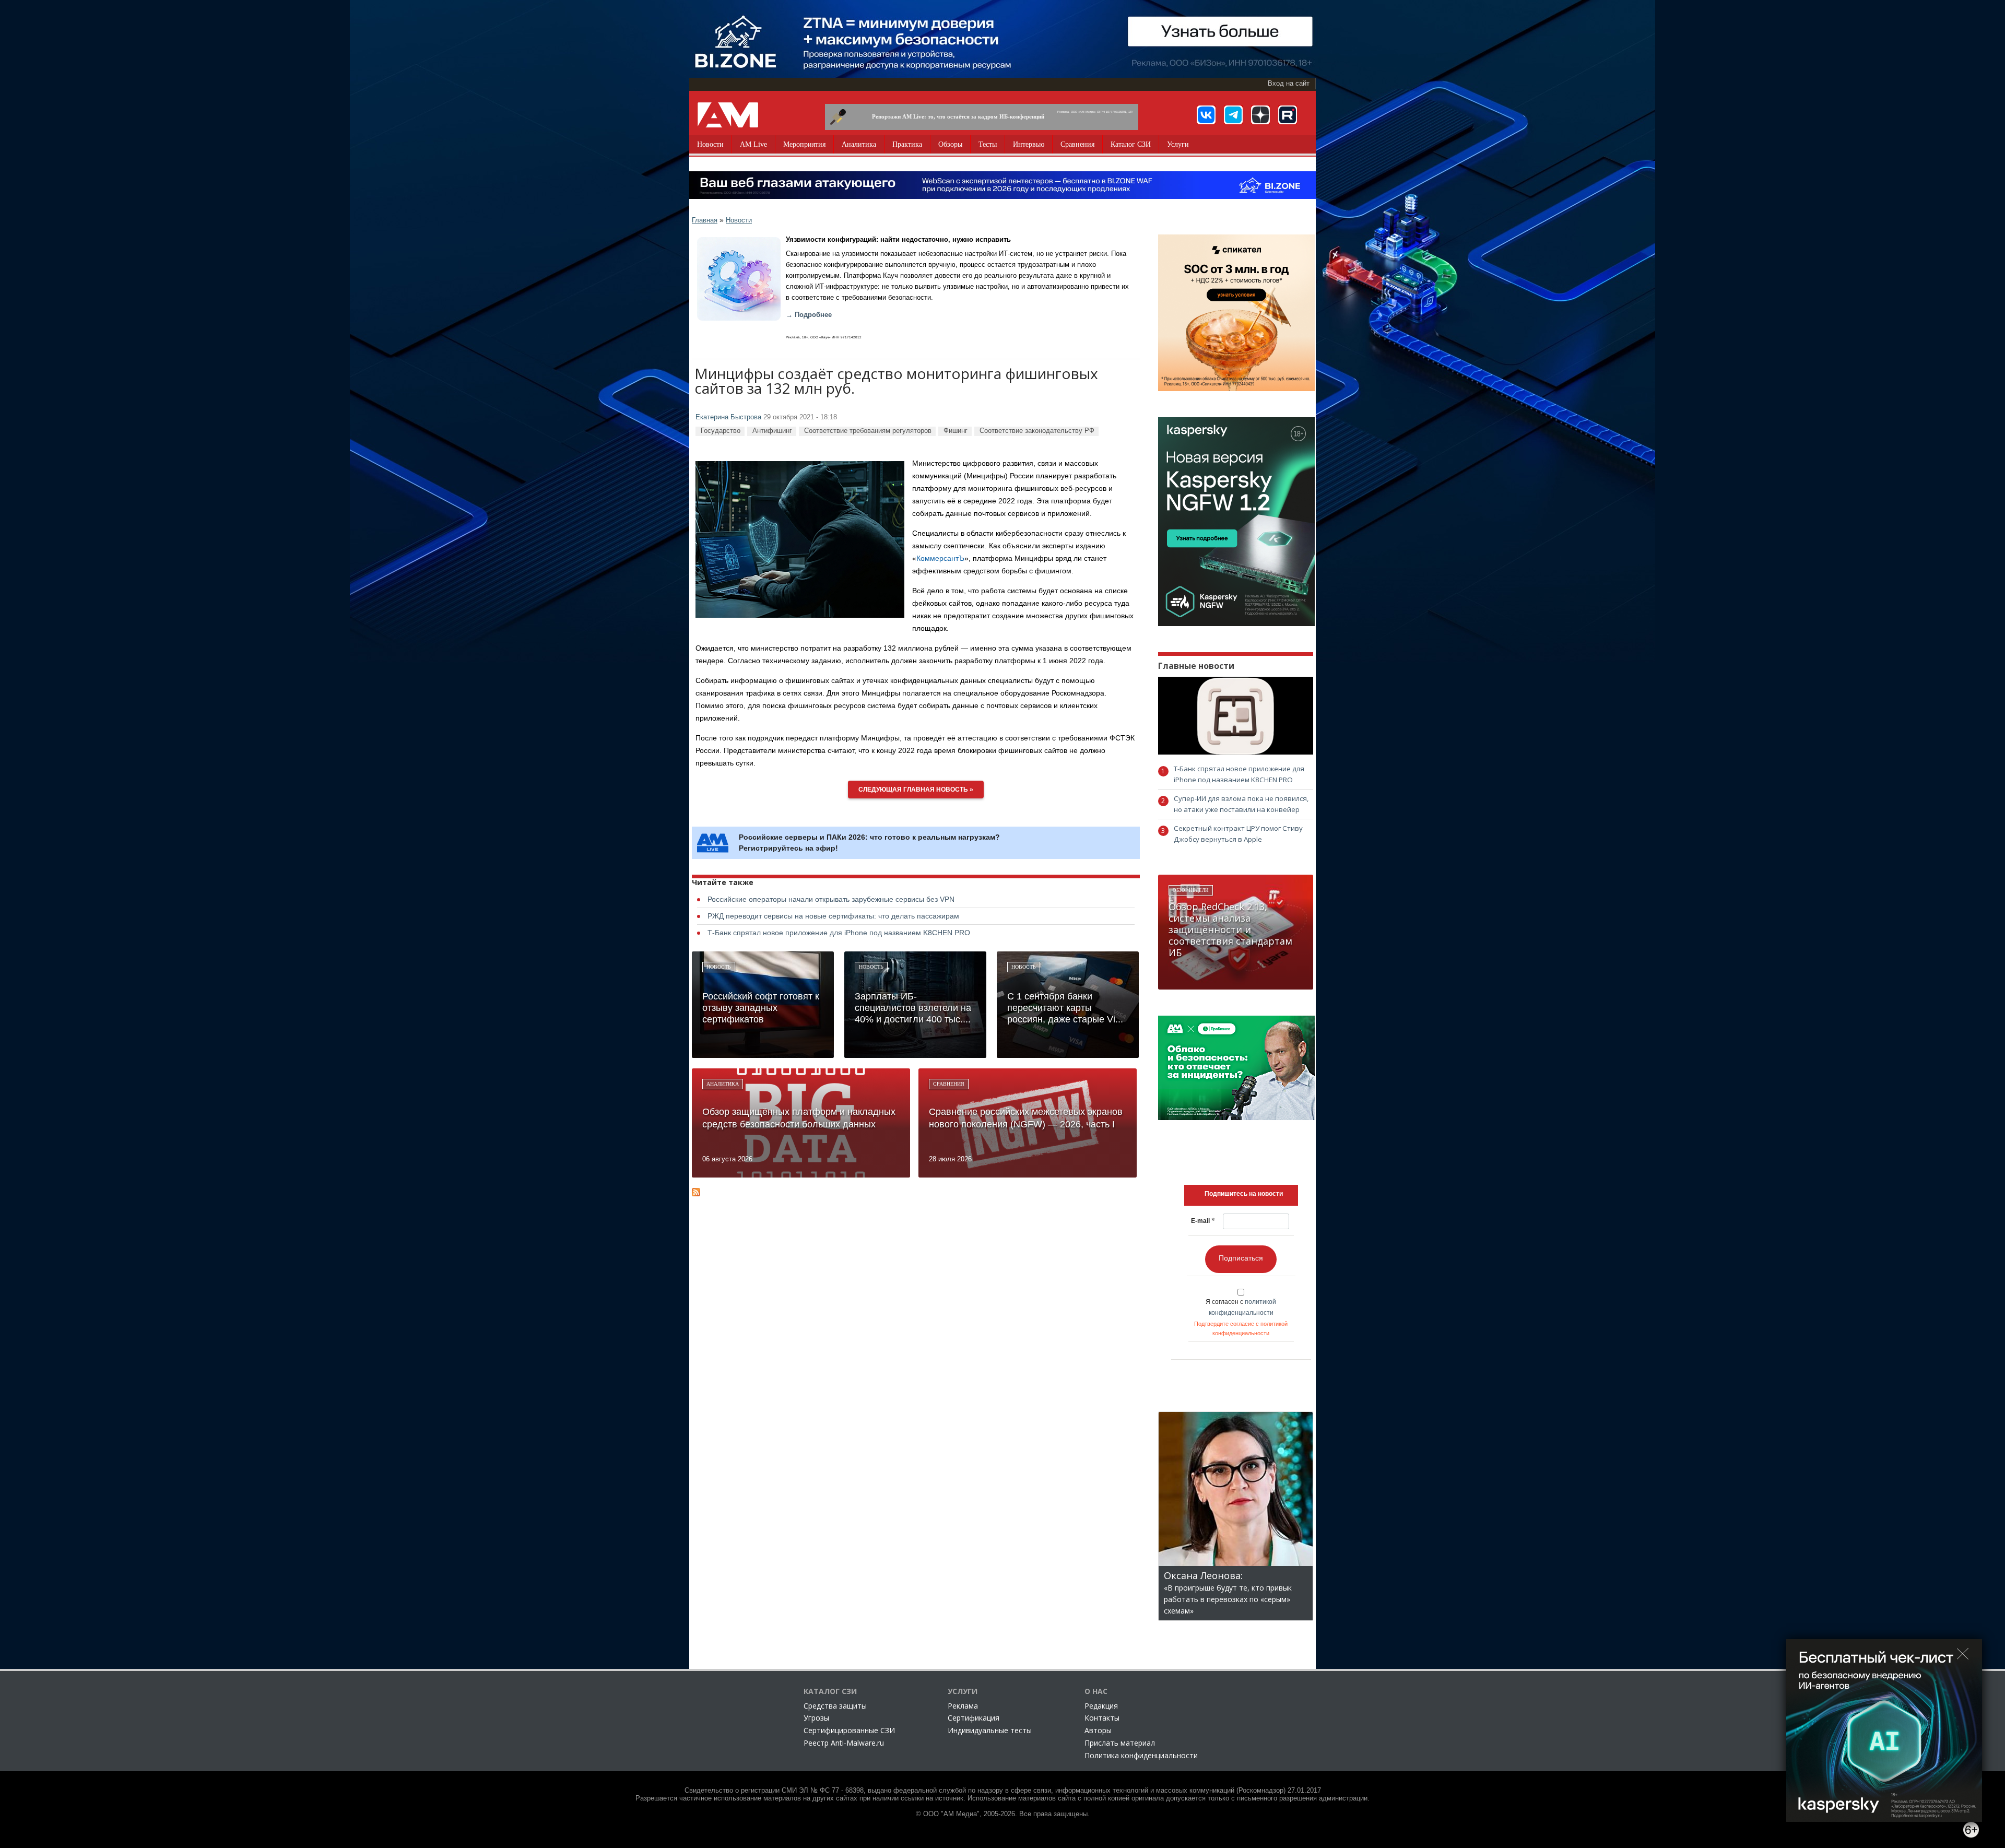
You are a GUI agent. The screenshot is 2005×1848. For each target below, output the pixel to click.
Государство (721, 431)
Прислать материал (1120, 1743)
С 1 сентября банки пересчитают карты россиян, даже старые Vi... (1065, 1008)
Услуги (1178, 144)
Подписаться (1241, 1258)
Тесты (988, 144)
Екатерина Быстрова (728, 417)
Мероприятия (804, 144)
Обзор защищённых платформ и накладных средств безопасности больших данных (799, 1118)
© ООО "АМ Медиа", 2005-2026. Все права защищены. (1003, 1814)
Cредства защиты (835, 1706)
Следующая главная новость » (916, 790)
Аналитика (859, 144)
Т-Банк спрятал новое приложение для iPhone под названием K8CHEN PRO (839, 933)
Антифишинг (772, 431)
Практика (907, 144)
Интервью (1029, 144)
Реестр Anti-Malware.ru (844, 1743)
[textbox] (1244, 1194)
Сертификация (974, 1718)
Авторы (1098, 1730)
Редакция (1101, 1706)
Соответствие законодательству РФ (1037, 431)
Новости (710, 144)
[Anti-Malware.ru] (728, 115)
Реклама (963, 1706)
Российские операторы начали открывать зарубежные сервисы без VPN (831, 899)
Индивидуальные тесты (990, 1730)
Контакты (1102, 1718)
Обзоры (950, 144)
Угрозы (816, 1718)
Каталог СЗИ (1131, 144)
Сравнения (1077, 144)
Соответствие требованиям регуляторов (868, 431)
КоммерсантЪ (940, 558)
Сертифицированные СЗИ (849, 1730)
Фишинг (956, 431)
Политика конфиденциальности (1141, 1755)
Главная (705, 220)
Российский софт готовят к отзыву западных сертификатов (761, 1008)
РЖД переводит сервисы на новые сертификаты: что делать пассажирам (833, 916)
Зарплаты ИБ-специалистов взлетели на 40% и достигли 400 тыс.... (913, 1008)
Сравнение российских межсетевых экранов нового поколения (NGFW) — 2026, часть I (1026, 1118)
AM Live (753, 144)
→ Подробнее (809, 315)
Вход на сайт (1289, 84)
